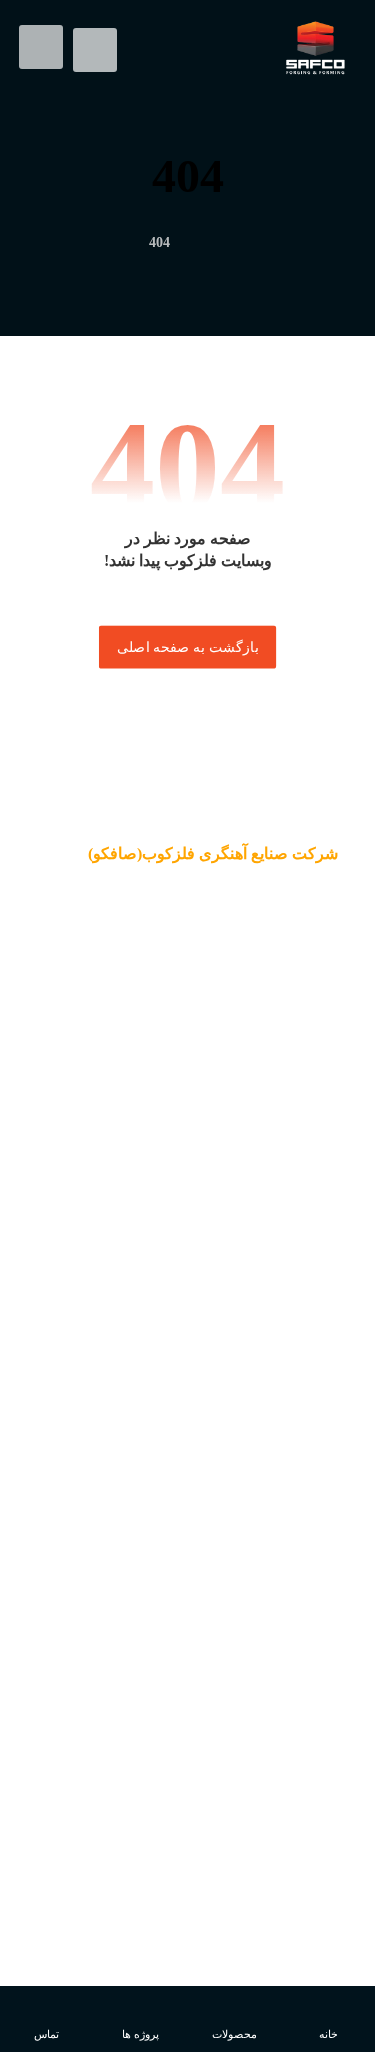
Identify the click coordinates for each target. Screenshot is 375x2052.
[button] (41, 47)
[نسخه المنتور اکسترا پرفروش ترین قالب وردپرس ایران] (315, 48)
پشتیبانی (188, 1276)
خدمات (188, 1516)
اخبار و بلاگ (187, 1546)
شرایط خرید (188, 1785)
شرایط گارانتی (188, 1725)
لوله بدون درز (187, 1755)
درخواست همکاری (188, 1366)
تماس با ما (188, 1606)
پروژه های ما (188, 1576)
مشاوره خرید (187, 1306)
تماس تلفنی (187, 1336)
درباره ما (187, 1486)
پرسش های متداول (188, 1246)
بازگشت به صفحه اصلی (187, 646)
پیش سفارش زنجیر (187, 1815)
